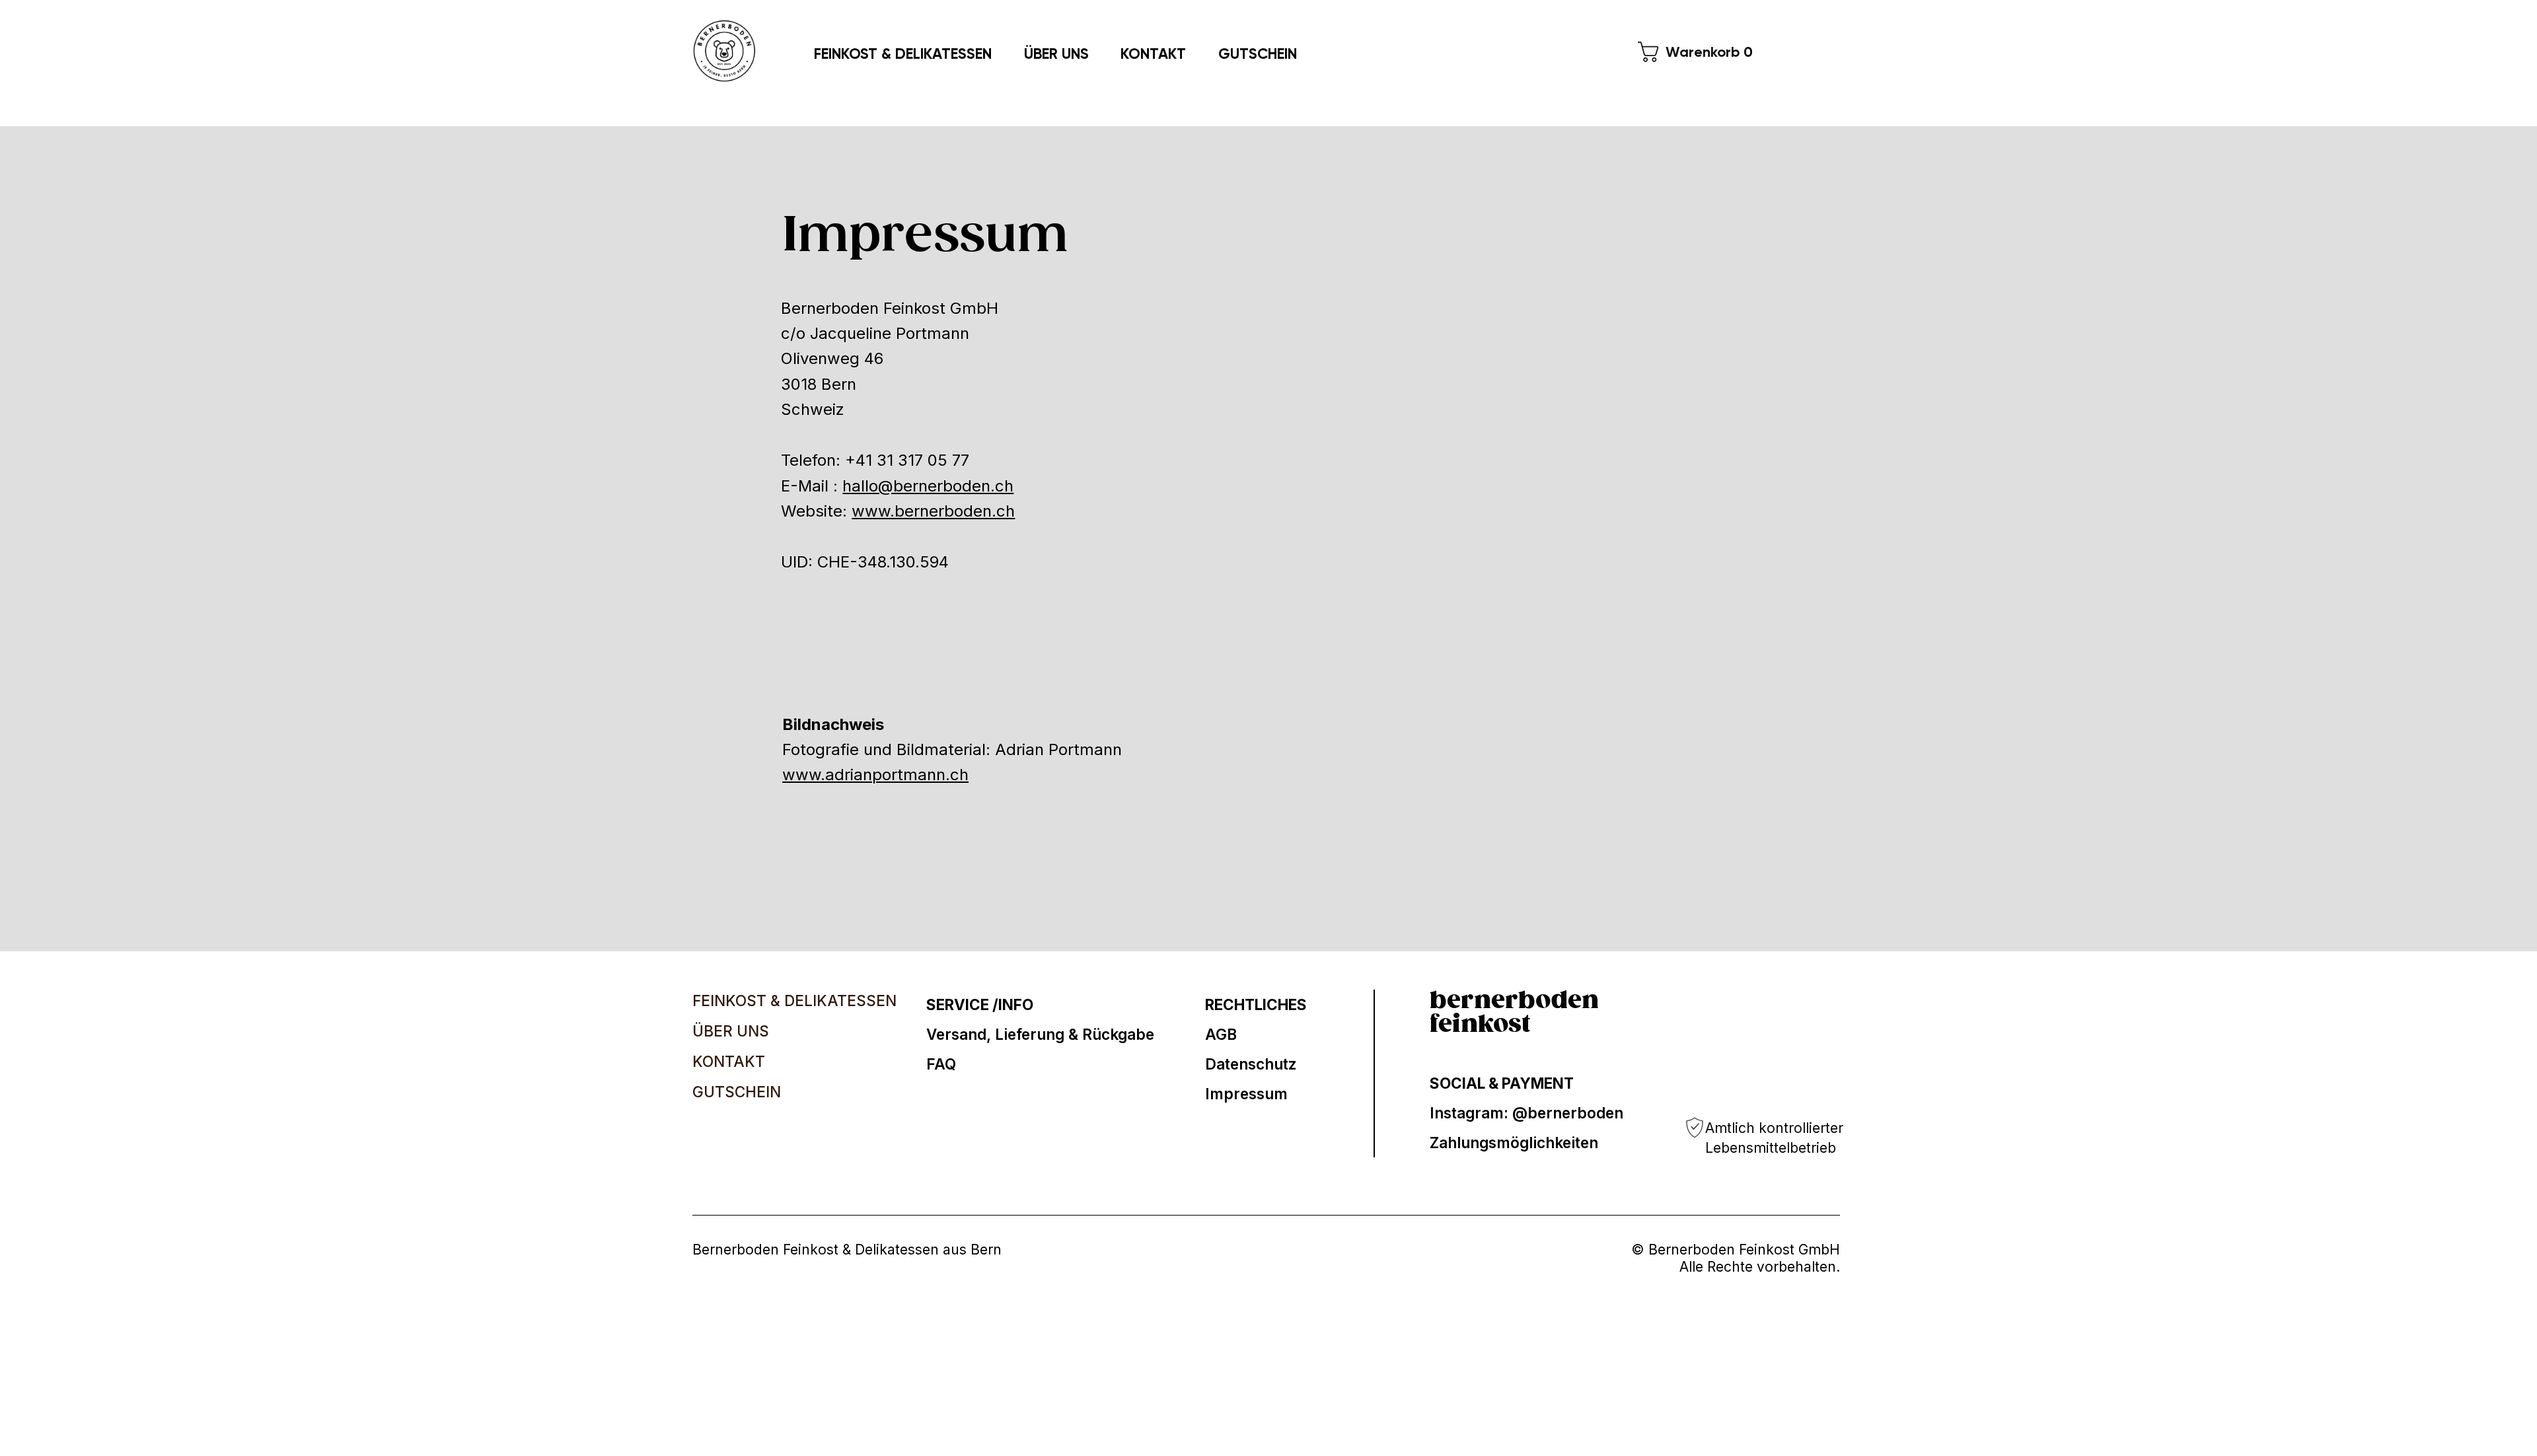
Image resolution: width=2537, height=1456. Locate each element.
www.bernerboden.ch (933, 511)
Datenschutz (1251, 1064)
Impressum (1246, 1094)
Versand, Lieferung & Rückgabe (1040, 1034)
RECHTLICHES (1256, 1004)
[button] (1700, 52)
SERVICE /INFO (980, 1004)
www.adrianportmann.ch (875, 775)
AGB (1221, 1034)
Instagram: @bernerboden (1526, 1113)
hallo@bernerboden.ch (928, 486)
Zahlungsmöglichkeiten (1514, 1143)
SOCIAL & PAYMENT (1502, 1083)
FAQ (941, 1064)
